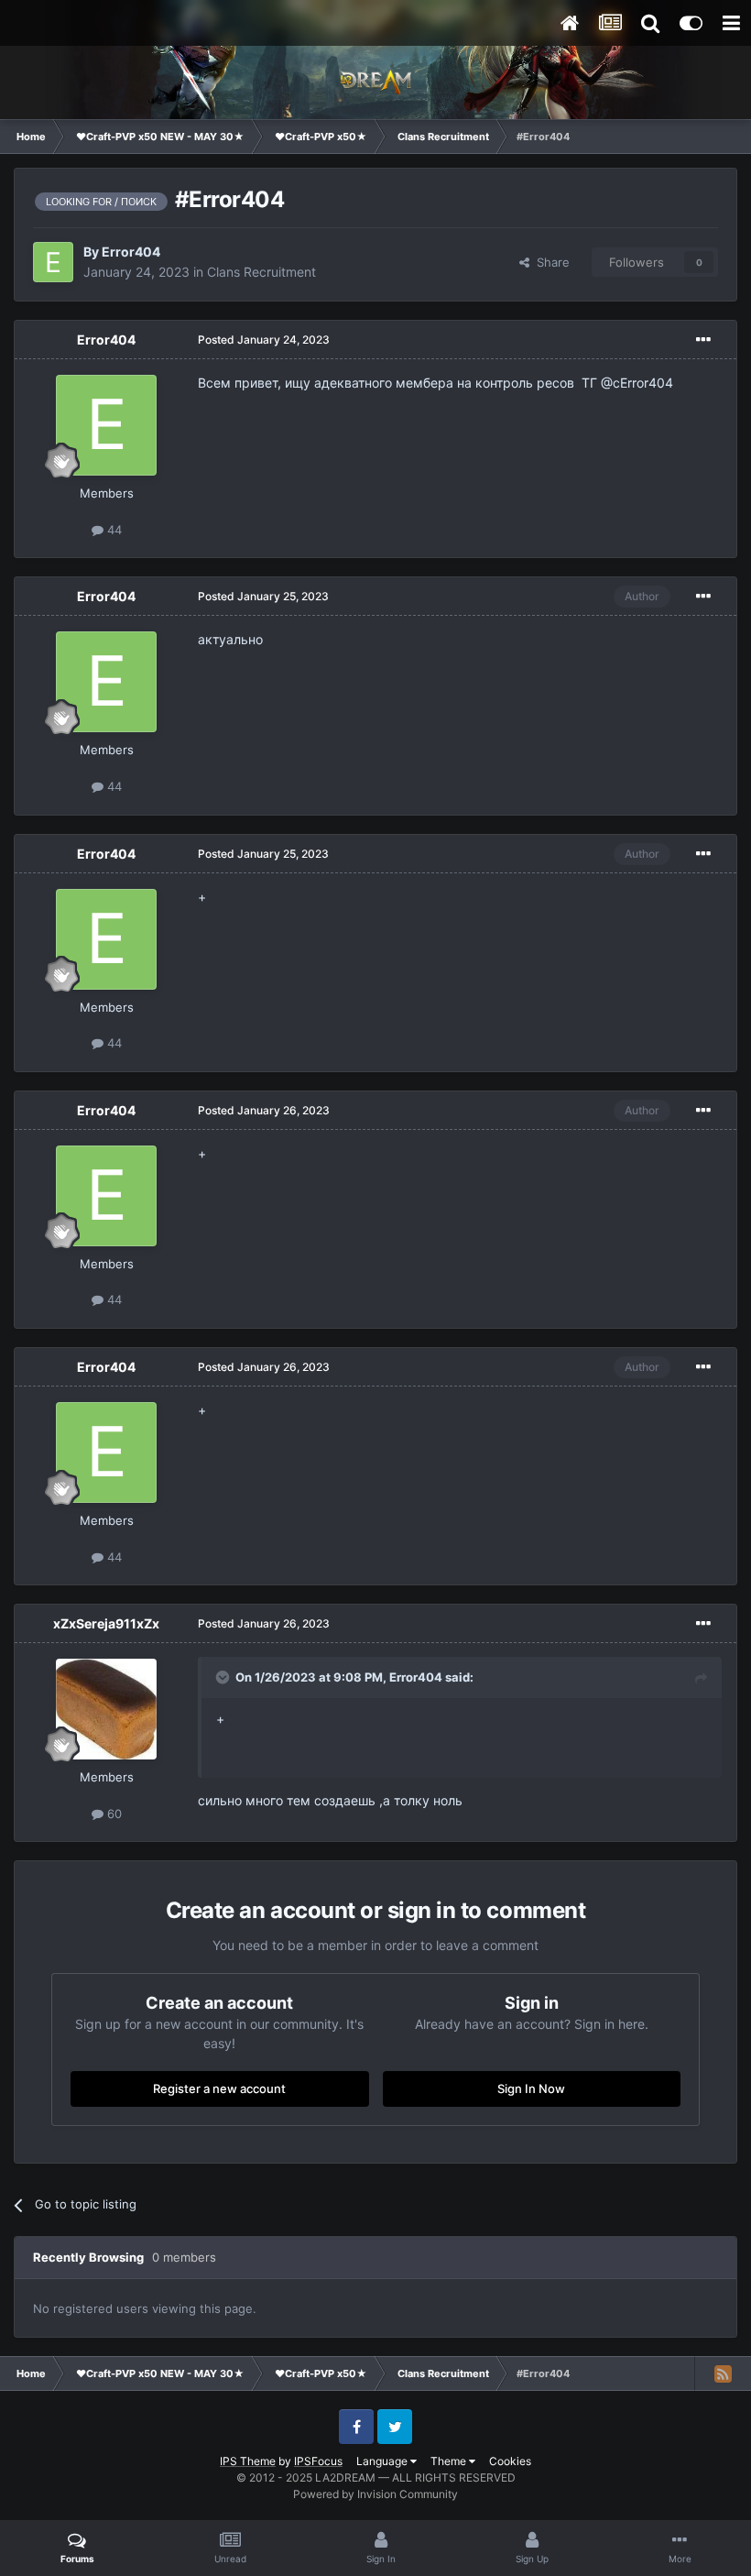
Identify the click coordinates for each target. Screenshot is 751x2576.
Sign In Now (531, 2088)
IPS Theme (248, 2461)
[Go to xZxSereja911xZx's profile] (106, 1709)
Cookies (510, 2461)
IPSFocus (318, 2461)
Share (550, 262)
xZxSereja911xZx (106, 1623)
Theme (450, 2461)
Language (383, 2461)
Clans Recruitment (261, 272)
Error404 (131, 252)
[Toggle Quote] (224, 1677)
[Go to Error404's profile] (53, 262)
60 (113, 1814)
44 (113, 530)
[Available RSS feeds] (723, 2373)
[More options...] (703, 340)
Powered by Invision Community (375, 2494)
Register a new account (219, 2088)
